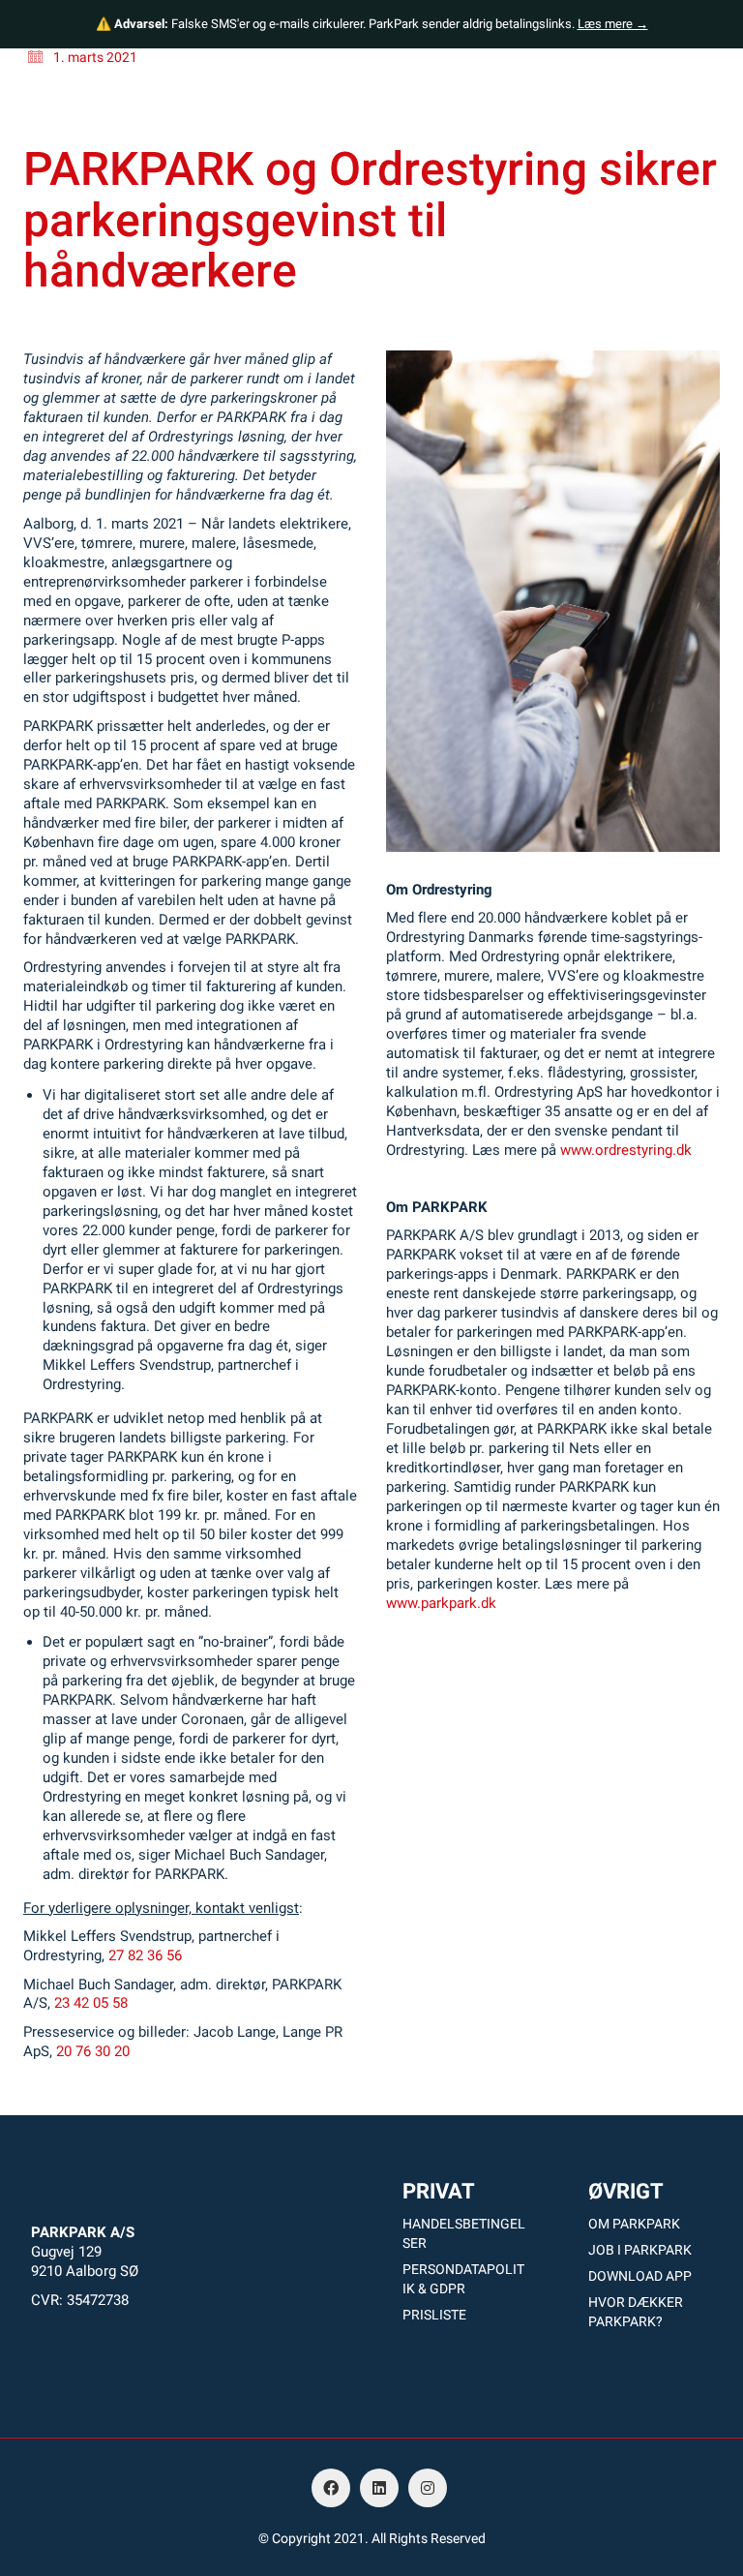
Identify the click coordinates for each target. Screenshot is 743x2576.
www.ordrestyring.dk (626, 1150)
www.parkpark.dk (441, 1603)
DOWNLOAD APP (640, 2276)
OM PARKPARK (634, 2224)
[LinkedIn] (379, 2488)
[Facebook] (331, 2488)
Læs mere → (613, 24)
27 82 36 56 (145, 1955)
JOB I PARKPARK (640, 2250)
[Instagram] (428, 2488)
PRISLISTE (434, 2315)
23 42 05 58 (91, 2003)
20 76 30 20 (93, 2051)
